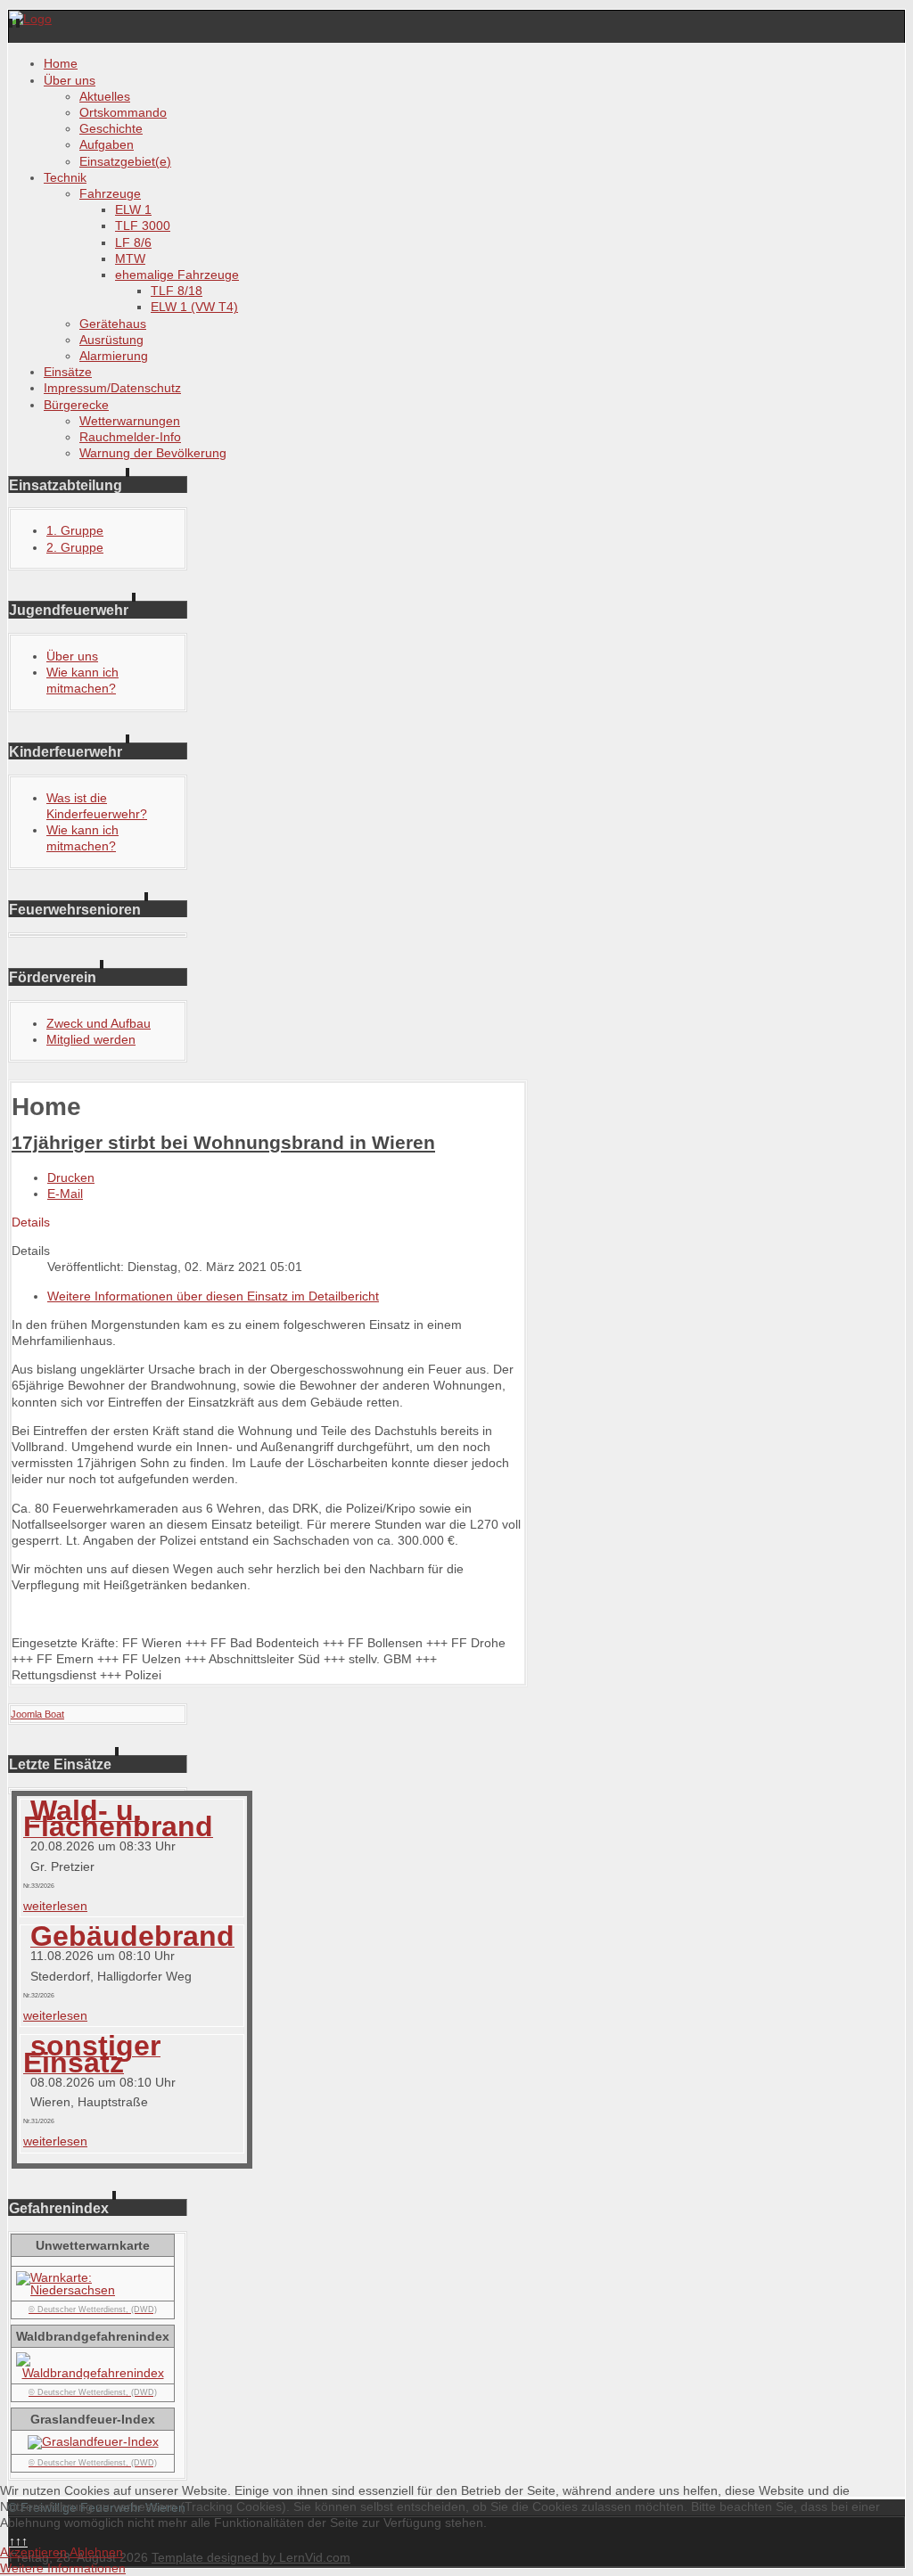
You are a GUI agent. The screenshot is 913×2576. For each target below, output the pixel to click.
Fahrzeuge (110, 193)
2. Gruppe (75, 547)
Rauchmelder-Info (130, 437)
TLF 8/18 (177, 291)
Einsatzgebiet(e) (125, 161)
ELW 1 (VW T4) (194, 307)
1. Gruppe (75, 530)
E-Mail (65, 1194)
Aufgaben (107, 144)
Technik (65, 177)
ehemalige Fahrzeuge (177, 275)
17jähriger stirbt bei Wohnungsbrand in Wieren (223, 1142)
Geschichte (111, 128)
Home (61, 63)
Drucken (71, 1177)
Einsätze (68, 372)
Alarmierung (114, 356)
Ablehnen (96, 2552)
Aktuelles (105, 96)
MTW (130, 258)
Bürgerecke (76, 405)
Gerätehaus (113, 324)
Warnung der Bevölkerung (153, 453)
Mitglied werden (91, 1039)
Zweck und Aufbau (99, 1023)
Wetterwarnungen (130, 421)
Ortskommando (123, 112)
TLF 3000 (143, 226)
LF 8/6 (133, 242)
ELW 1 (133, 209)
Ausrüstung (111, 340)
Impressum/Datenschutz (112, 388)
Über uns (70, 80)
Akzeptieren (33, 2552)
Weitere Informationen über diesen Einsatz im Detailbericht (213, 1296)
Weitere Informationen (63, 2568)
